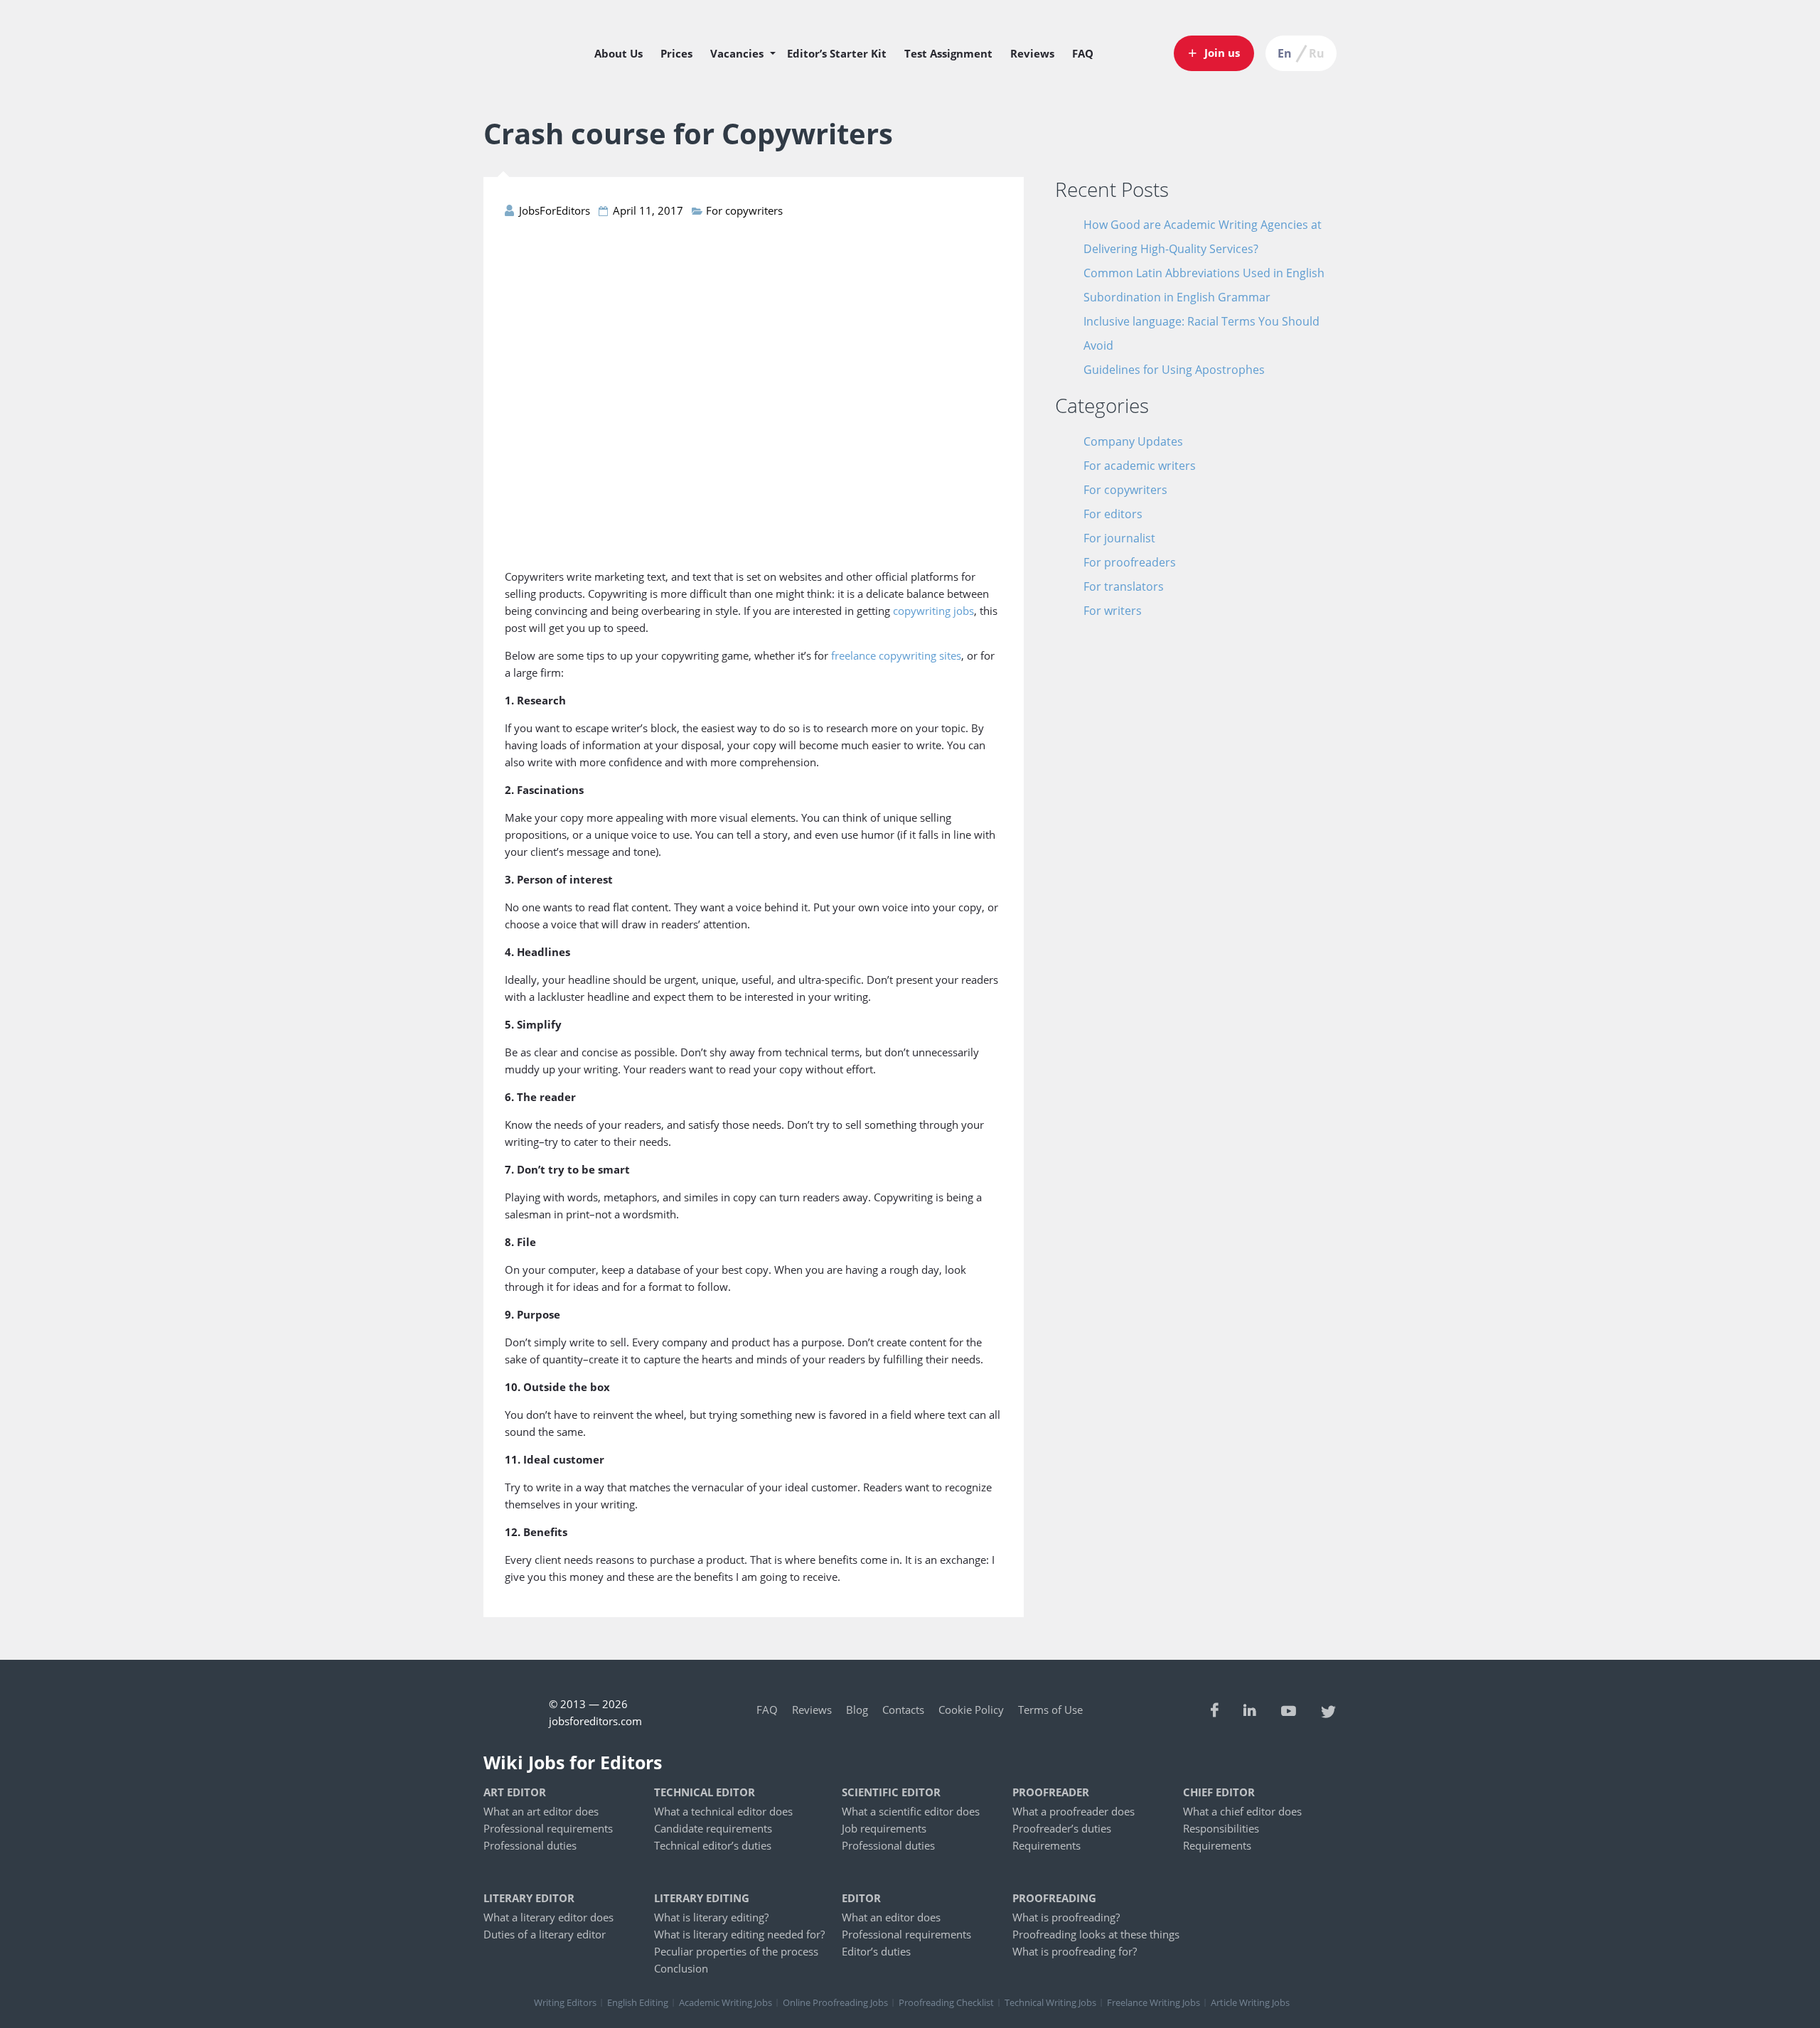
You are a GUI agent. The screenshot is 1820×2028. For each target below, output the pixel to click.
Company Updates (1133, 441)
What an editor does (891, 1917)
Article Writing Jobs (1250, 2002)
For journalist (1119, 538)
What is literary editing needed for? (739, 1934)
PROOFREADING (1054, 1898)
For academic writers (1140, 466)
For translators (1124, 586)
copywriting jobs (933, 611)
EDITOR (861, 1898)
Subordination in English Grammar (1177, 297)
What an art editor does (541, 1811)
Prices (676, 53)
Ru (1317, 53)
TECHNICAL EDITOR (705, 1792)
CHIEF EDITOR (1219, 1792)
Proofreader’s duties (1062, 1828)
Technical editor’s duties (713, 1845)
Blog (857, 1710)
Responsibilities (1221, 1828)
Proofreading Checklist (946, 2002)
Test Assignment (948, 53)
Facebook (1215, 1710)
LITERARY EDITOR (529, 1898)
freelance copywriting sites (896, 655)
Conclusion (681, 1968)
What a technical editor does (723, 1811)
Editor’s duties (876, 1951)
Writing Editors (565, 2002)
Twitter (1329, 1710)
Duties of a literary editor (545, 1934)
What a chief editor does (1242, 1811)
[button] (1214, 53)
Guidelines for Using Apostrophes (1174, 370)
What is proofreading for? (1075, 1951)
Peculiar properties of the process (736, 1951)
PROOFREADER (1051, 1792)
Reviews (1032, 53)
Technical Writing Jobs (1050, 2002)
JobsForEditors (529, 70)
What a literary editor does (548, 1917)
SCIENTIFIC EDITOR (891, 1792)
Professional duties (530, 1845)
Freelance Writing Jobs (1153, 2002)
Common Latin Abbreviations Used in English (1204, 273)
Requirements (1046, 1845)
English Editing (638, 2002)
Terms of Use (1050, 1710)
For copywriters (744, 210)
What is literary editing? (711, 1917)
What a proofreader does (1074, 1811)
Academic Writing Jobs (726, 2002)
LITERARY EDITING (702, 1898)
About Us (619, 53)
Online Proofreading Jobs (835, 2002)
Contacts (903, 1710)
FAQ (1083, 53)
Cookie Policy (971, 1710)
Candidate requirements (713, 1828)
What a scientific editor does (911, 1811)
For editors (1113, 514)
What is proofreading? (1066, 1917)
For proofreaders (1130, 562)
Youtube (1289, 1710)
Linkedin (1250, 1710)
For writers (1113, 611)
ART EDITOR (515, 1792)
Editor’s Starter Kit (837, 53)
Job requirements (884, 1828)
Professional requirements (548, 1828)
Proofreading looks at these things (1096, 1934)
